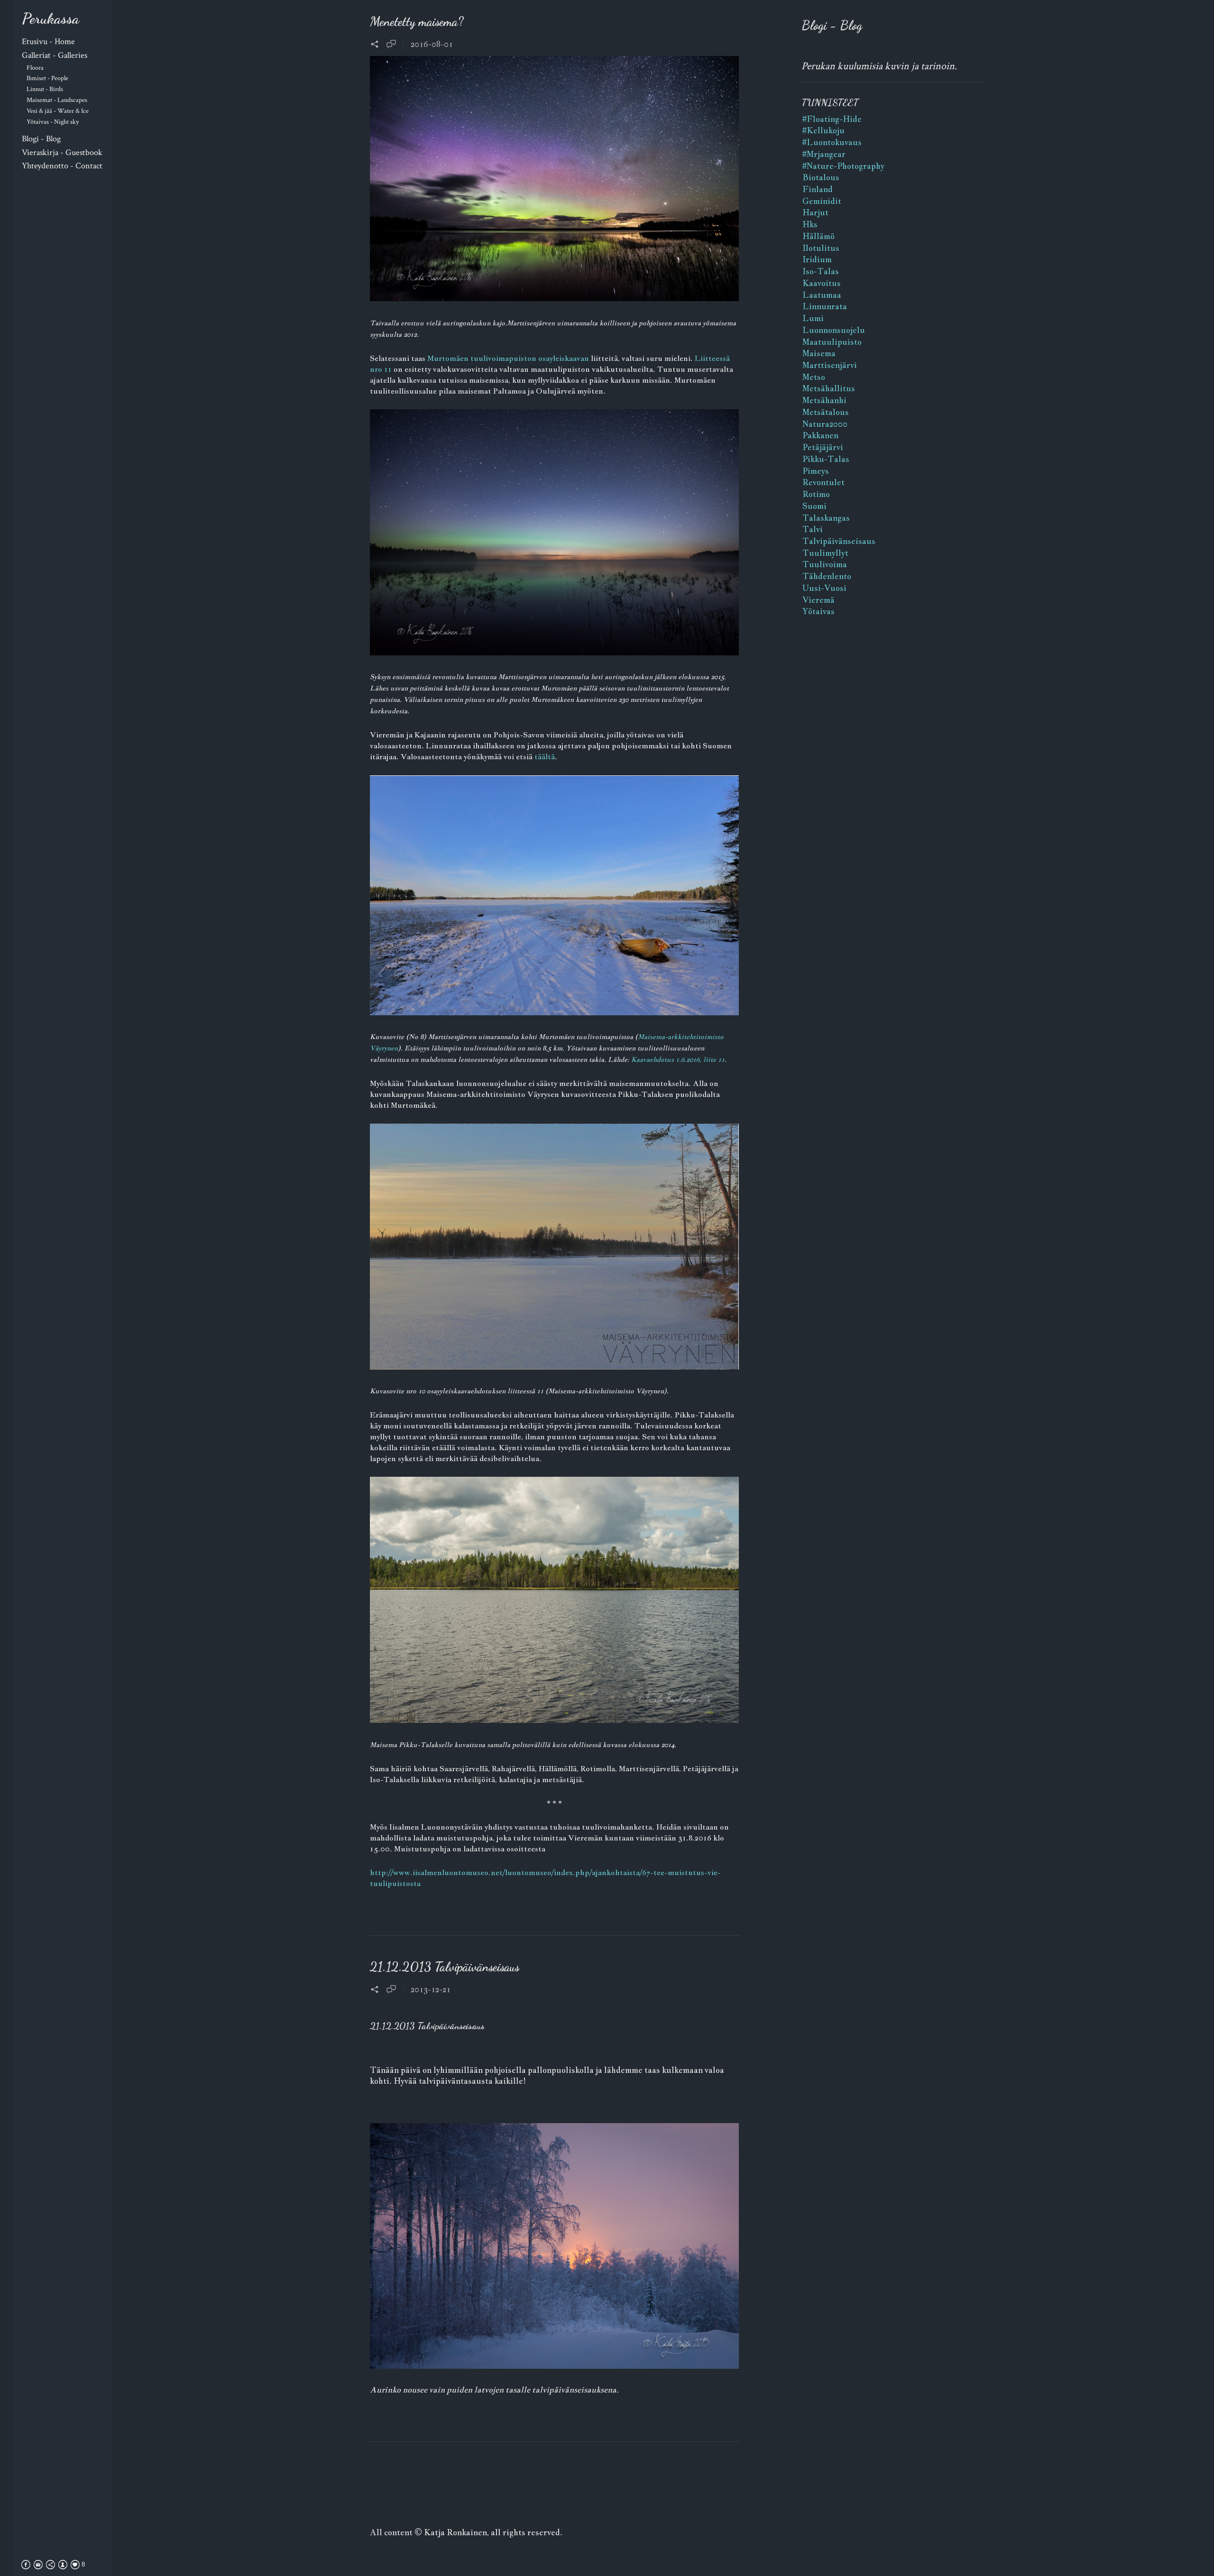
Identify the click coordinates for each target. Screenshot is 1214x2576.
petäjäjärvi (823, 447)
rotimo (816, 494)
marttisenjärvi (830, 365)
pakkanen (820, 435)
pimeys (816, 471)
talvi (813, 529)
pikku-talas (826, 459)
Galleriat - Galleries (55, 55)
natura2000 (825, 424)
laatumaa (822, 295)
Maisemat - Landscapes (57, 100)
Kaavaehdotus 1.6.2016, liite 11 (678, 1059)
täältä (545, 757)
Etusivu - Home (48, 41)
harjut (815, 212)
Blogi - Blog (41, 139)
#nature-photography (843, 166)
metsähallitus (829, 388)
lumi (813, 318)
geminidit (822, 201)
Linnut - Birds (45, 89)
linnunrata (825, 306)
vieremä (819, 600)
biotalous (821, 177)
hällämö (819, 236)
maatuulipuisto (832, 342)
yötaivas (819, 611)
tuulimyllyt (825, 553)
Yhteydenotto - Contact (62, 166)
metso (814, 377)
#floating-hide (832, 119)
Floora (35, 68)
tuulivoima (825, 564)
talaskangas (826, 518)
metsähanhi (824, 400)
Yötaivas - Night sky (53, 122)
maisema (819, 353)
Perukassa (51, 18)
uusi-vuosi (824, 588)
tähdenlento (827, 576)
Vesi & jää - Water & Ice (58, 111)
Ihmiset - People (47, 78)
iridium (817, 259)
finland (818, 189)
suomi (814, 506)
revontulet (823, 482)
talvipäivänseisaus (839, 541)
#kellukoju (823, 130)
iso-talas (821, 271)
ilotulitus (821, 248)
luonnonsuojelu (834, 330)
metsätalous (826, 412)
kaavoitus (822, 283)
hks (810, 224)
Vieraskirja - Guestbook (62, 152)
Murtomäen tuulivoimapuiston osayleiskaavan (508, 358)
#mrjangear (824, 154)
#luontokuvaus (832, 142)
